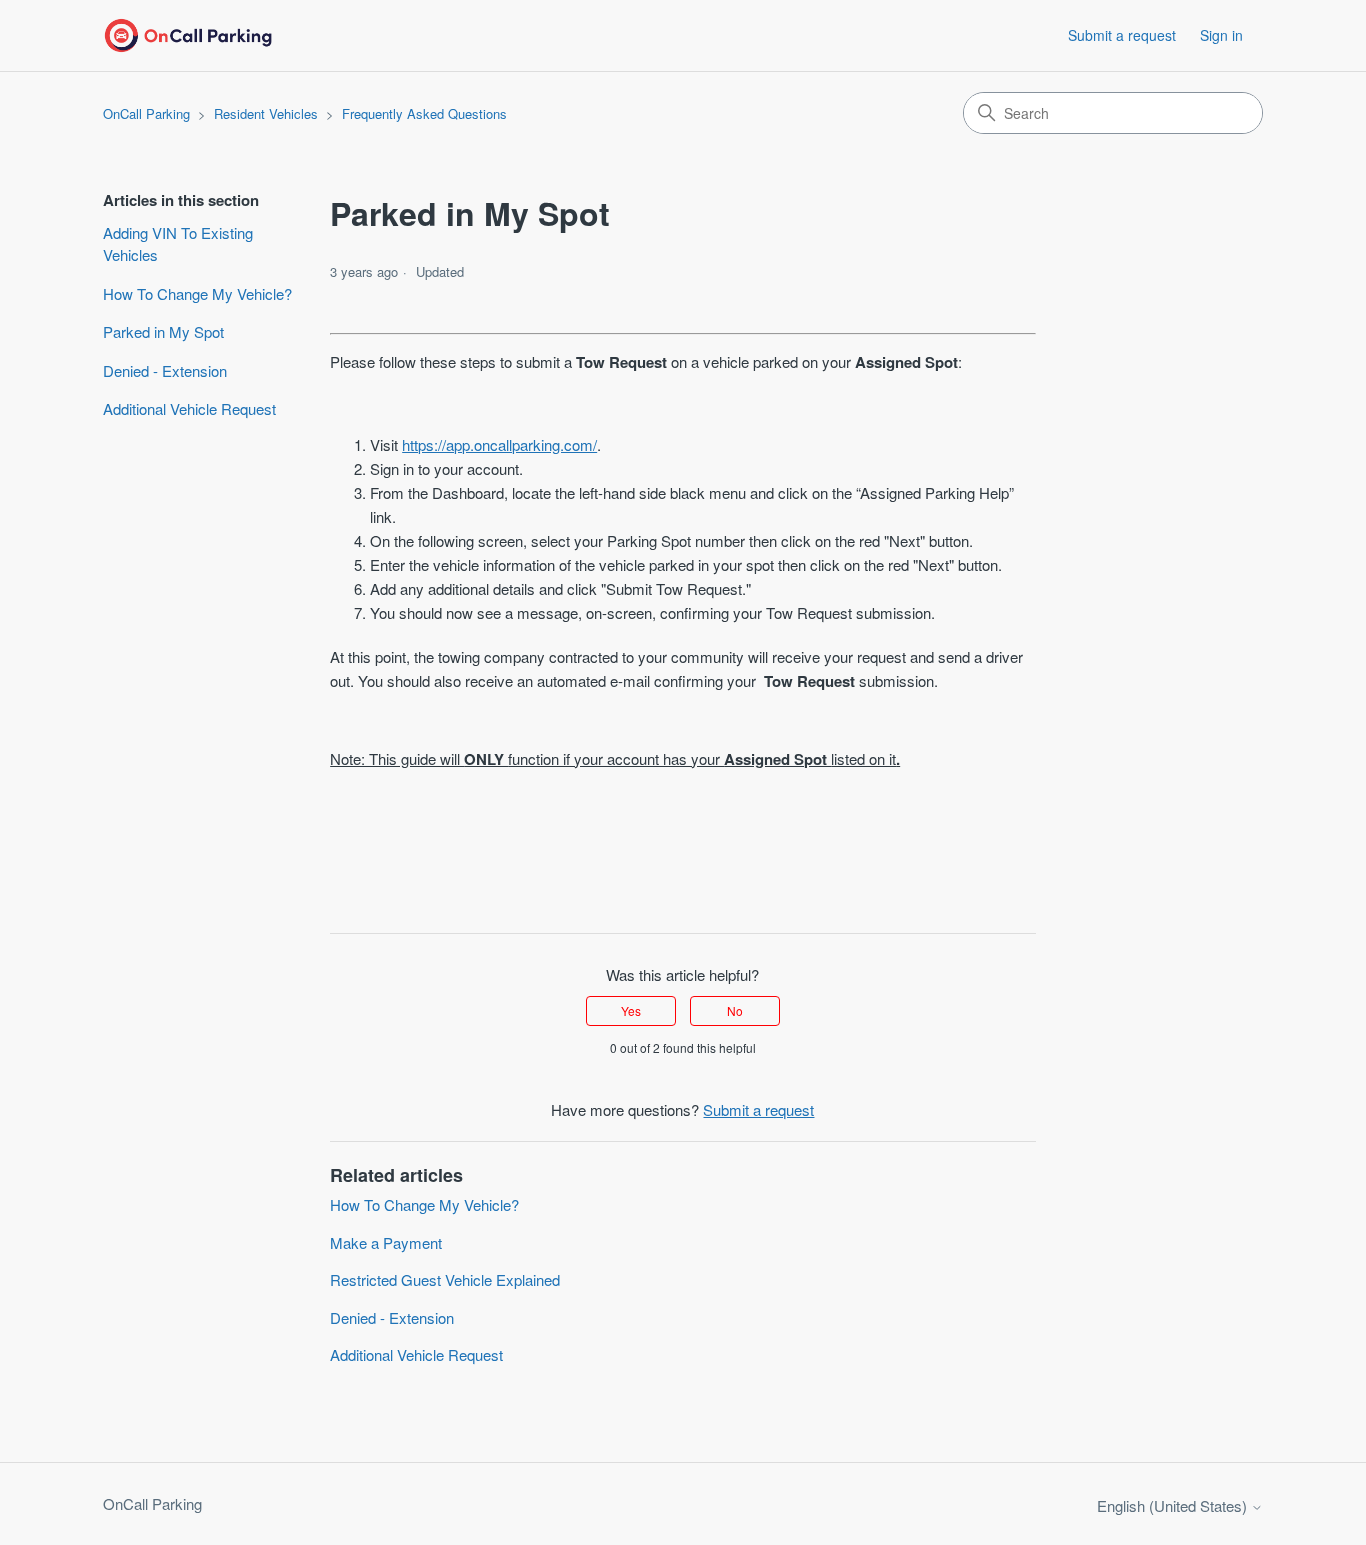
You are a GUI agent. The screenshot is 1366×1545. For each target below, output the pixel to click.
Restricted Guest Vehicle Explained (445, 1279)
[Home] (188, 35)
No (735, 1010)
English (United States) (1174, 1505)
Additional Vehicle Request (189, 408)
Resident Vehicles (266, 113)
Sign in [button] (1221, 35)
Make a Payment (386, 1242)
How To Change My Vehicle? (197, 293)
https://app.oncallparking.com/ (499, 444)
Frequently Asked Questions (424, 113)
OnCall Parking (146, 113)
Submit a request (1122, 35)
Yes (631, 1010)
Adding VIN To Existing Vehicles (178, 244)
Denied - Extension (165, 370)
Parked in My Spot (163, 331)
